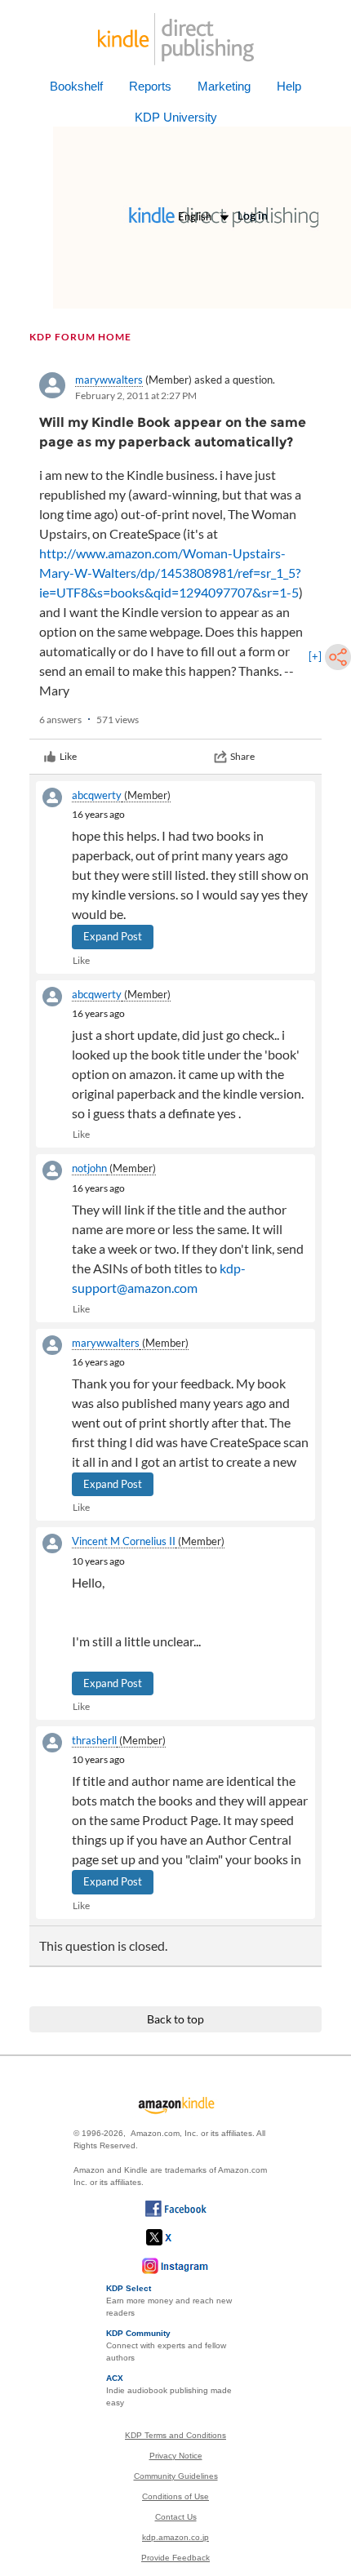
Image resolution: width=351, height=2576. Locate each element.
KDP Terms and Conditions (175, 2435)
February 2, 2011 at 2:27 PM (136, 395)
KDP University (176, 117)
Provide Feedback (175, 2558)
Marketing (224, 86)
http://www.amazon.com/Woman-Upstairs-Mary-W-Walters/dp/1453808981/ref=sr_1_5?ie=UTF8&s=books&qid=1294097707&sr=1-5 (170, 573)
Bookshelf (76, 86)
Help (289, 86)
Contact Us (176, 2517)
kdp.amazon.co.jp (175, 2537)
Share (242, 756)
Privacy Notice (176, 2456)
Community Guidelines (176, 2476)
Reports (150, 86)
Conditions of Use (175, 2496)
